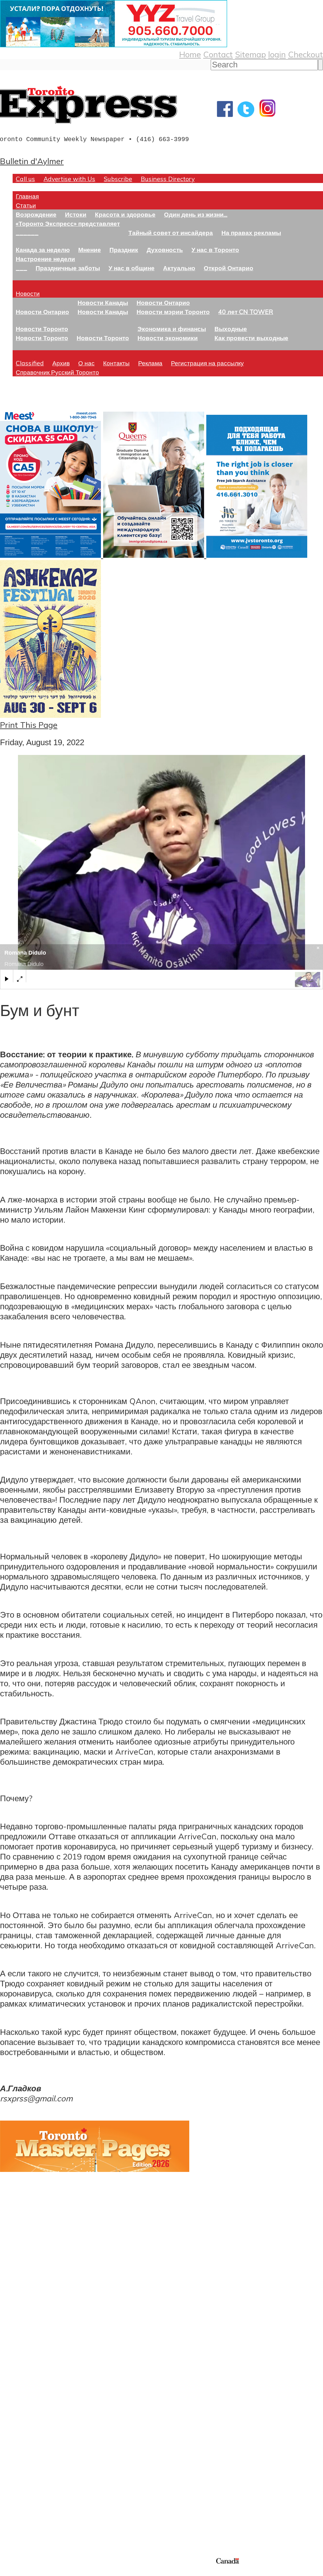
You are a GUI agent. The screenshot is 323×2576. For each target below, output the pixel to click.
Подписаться (24, 2404)
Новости (28, 293)
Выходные (231, 329)
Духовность (165, 250)
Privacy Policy (38, 2572)
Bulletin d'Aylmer (32, 161)
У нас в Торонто (215, 250)
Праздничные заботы (68, 268)
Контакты (116, 363)
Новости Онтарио (42, 312)
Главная (27, 196)
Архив (61, 363)
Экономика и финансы (172, 329)
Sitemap (250, 54)
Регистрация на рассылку (207, 363)
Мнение (90, 250)
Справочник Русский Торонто (57, 372)
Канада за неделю (43, 250)
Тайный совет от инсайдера (171, 233)
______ (27, 233)
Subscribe (118, 179)
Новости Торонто (42, 329)
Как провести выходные (251, 338)
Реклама (150, 363)
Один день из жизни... (196, 214)
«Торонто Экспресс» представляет (68, 223)
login (277, 54)
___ (21, 268)
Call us (25, 179)
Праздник (124, 250)
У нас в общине (132, 268)
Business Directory (168, 179)
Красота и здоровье (125, 214)
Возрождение (36, 214)
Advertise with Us (69, 179)
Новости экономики (168, 338)
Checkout (305, 54)
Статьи (26, 205)
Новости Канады (103, 303)
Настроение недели (45, 259)
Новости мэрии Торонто (173, 312)
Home (190, 54)
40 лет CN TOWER (246, 312)
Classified (30, 363)
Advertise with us (33, 2514)
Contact (218, 54)
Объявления (23, 2435)
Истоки (76, 214)
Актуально (179, 268)
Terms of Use (9, 2572)
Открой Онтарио (229, 268)
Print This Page (29, 725)
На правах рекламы (251, 233)
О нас (86, 363)
